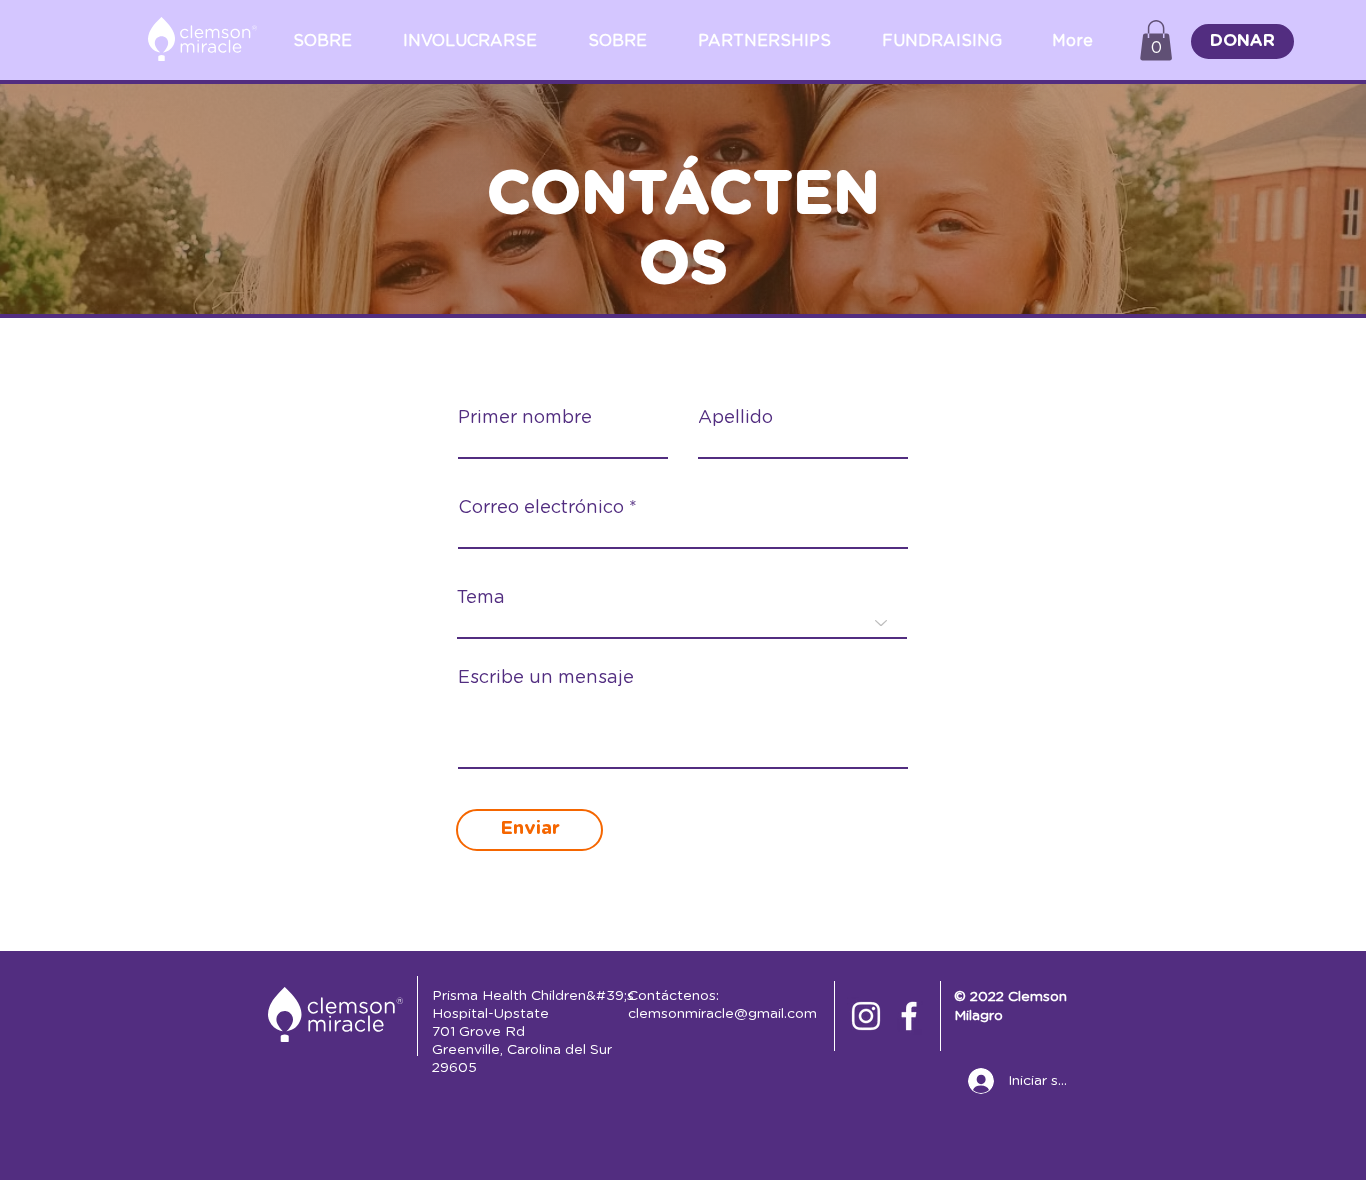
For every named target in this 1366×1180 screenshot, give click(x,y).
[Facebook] (909, 1016)
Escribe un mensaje (546, 678)
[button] (1156, 40)
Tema (481, 598)
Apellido (735, 418)
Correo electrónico (541, 508)
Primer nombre (525, 418)
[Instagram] (866, 1016)
